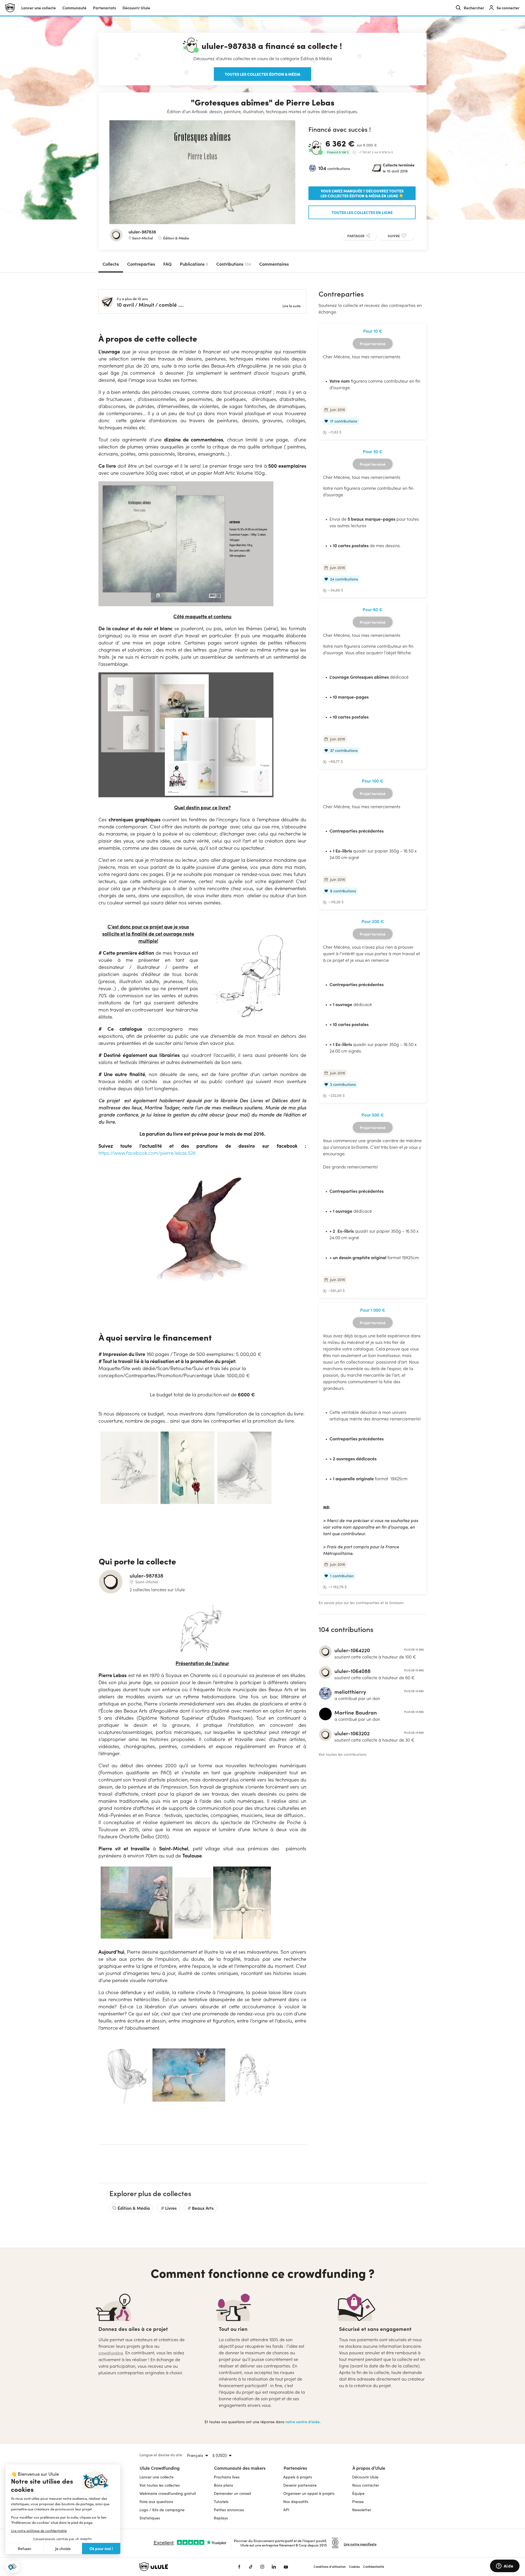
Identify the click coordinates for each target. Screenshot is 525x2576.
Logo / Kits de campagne (162, 2510)
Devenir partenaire (300, 2485)
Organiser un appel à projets (309, 2493)
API (286, 2510)
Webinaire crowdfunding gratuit (168, 2493)
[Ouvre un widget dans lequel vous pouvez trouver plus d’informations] (505, 2566)
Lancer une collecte (39, 8)
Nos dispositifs (296, 2502)
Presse (358, 2502)
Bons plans (223, 2485)
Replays (221, 2518)
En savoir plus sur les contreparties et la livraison (361, 1603)
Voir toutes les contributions (342, 1754)
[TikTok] (251, 2567)
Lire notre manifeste (360, 2544)
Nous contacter (366, 2485)
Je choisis (63, 2549)
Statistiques (150, 2518)
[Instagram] (262, 2567)
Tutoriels (221, 2502)
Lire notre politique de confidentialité (39, 2531)
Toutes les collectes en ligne (362, 212)
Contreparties (141, 264)
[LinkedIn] (274, 2567)
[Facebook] (239, 2567)
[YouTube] (286, 2567)
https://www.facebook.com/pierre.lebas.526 (147, 1153)
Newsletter (362, 2510)
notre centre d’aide (303, 2422)
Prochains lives (227, 2477)
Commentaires (274, 264)
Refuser (25, 2549)
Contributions (234, 264)
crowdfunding (111, 2353)
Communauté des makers (240, 2468)
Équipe (358, 2493)
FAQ (167, 264)
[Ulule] (180, 2567)
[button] (12, 2567)
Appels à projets (298, 2477)
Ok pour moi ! (101, 2548)
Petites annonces (229, 2510)
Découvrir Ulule (365, 2477)
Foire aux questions (156, 2502)
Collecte (111, 264)
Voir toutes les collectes (160, 2485)
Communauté (74, 8)
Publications (194, 264)
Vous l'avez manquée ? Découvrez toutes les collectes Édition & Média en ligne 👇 (362, 193)
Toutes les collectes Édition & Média (262, 74)
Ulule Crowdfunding (160, 2468)
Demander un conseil (232, 2493)
